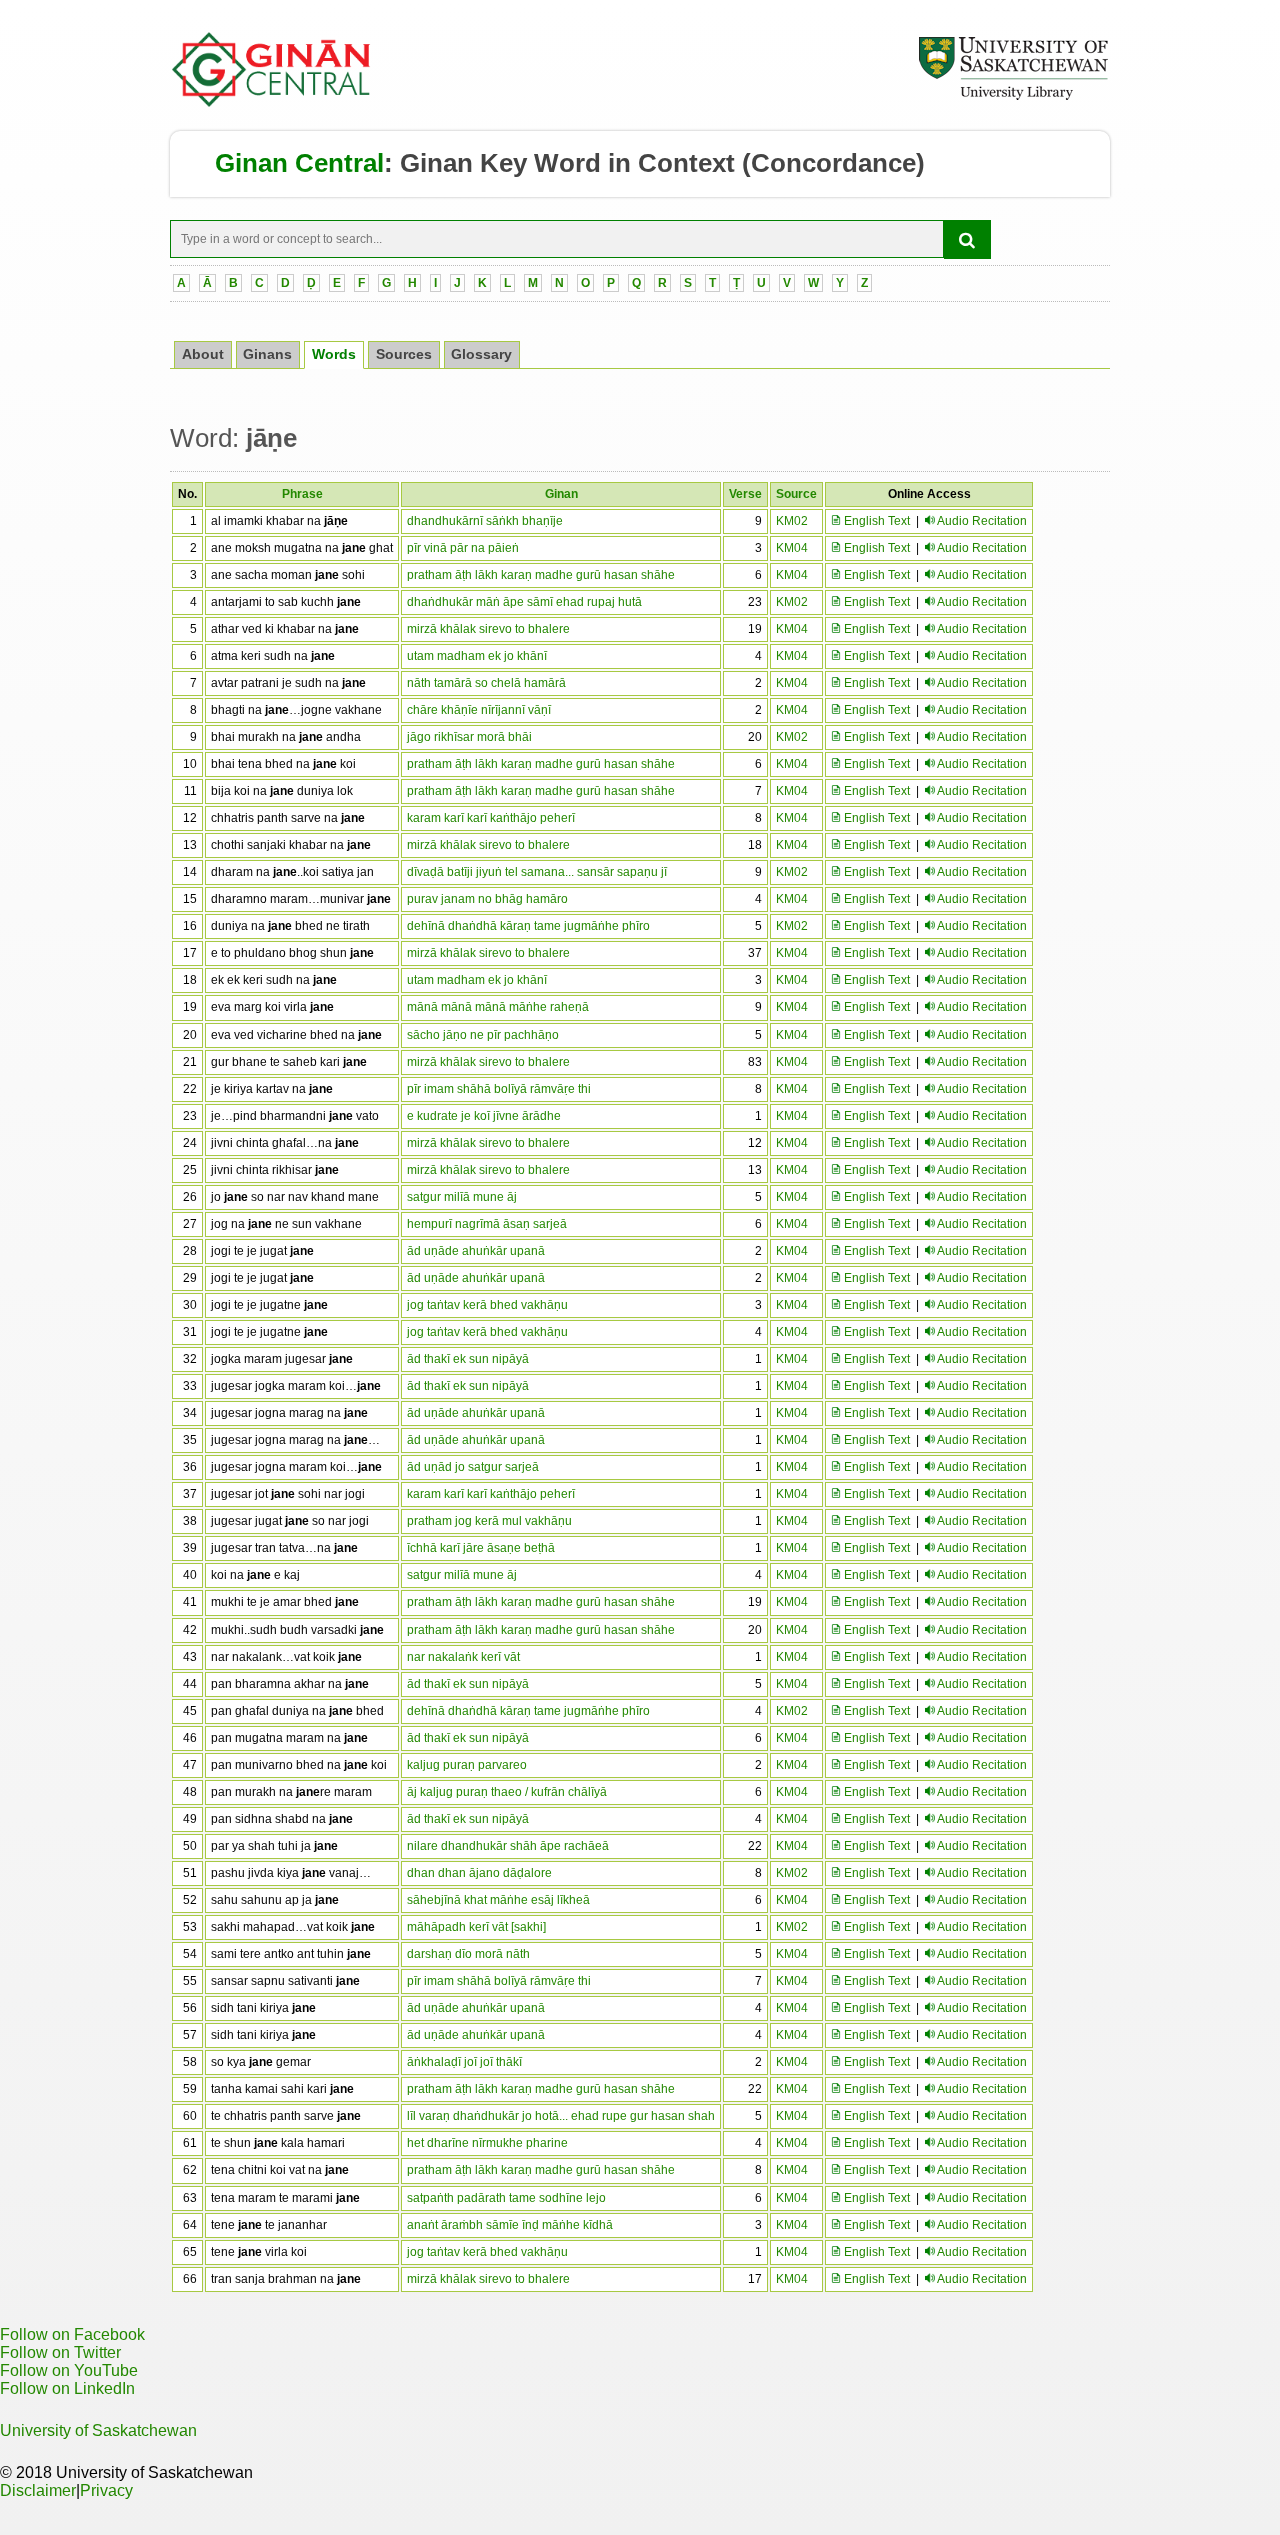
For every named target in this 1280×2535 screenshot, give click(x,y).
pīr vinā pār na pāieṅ (463, 548)
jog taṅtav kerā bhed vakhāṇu (487, 1305)
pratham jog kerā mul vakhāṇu (489, 1521)
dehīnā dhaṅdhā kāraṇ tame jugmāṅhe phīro (528, 926)
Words (334, 354)
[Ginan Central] (272, 102)
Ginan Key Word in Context (567, 163)
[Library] (1013, 97)
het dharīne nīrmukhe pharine (487, 2143)
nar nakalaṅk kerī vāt (463, 1657)
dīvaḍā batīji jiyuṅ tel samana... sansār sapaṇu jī (537, 872)
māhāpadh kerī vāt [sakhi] (476, 1927)
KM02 (792, 521)
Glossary (481, 354)
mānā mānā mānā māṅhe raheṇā (498, 1007)
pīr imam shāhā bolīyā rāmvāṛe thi (499, 1089)
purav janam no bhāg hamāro (487, 899)
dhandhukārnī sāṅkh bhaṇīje (485, 521)
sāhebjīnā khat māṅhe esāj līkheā (498, 1900)
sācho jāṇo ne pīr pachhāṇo (483, 1035)
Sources (404, 354)
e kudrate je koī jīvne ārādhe (484, 1116)
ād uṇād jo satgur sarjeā (473, 1467)
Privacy (106, 2490)
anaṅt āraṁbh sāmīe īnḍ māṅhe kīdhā (510, 2225)
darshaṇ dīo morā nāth (468, 1954)
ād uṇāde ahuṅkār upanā (476, 1251)
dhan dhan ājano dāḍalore (479, 1873)
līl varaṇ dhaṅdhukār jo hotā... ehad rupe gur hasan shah (561, 2116)
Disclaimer (38, 2490)
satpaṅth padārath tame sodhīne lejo (506, 2198)
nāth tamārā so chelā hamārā (486, 683)
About (203, 354)
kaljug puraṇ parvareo (467, 1765)
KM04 (792, 548)
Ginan (561, 494)
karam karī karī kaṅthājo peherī (491, 818)
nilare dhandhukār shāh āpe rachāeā (508, 1846)
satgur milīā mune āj (462, 1197)
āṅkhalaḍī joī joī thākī (464, 2062)
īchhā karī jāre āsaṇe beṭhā (481, 1548)
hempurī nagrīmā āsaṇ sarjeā (487, 1224)
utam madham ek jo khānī (477, 656)
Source (796, 494)
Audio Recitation (982, 521)
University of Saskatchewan (98, 2430)
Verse (745, 494)
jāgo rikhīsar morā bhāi (469, 737)
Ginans (267, 354)
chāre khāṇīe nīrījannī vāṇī (479, 710)
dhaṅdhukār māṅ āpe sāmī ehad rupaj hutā (524, 602)
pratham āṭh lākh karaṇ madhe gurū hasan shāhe (541, 575)
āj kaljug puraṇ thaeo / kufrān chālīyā (507, 1792)
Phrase (302, 494)
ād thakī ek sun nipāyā (468, 1359)
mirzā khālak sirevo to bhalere (488, 629)
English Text (875, 521)
